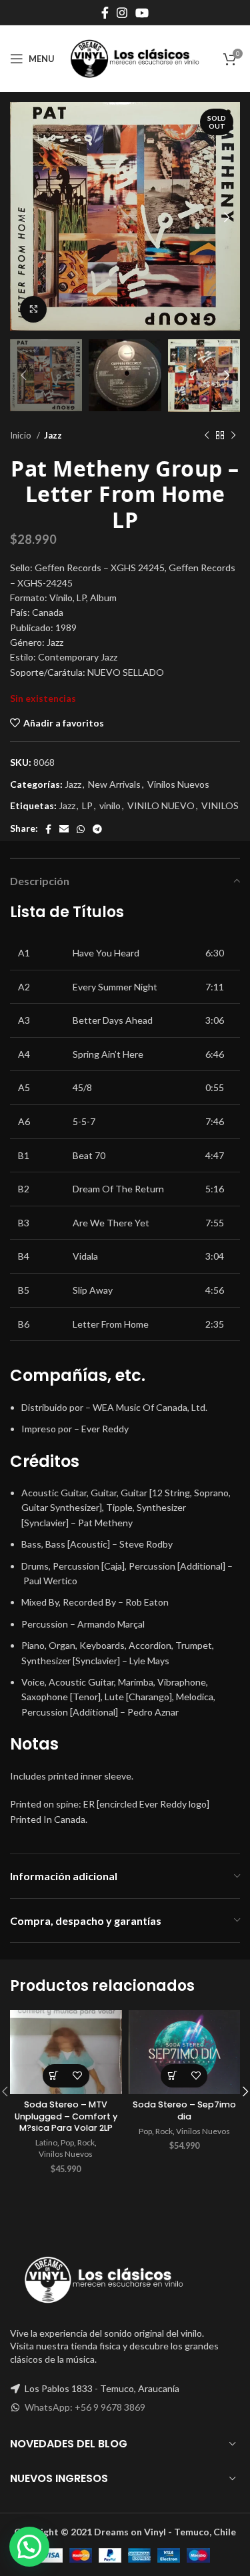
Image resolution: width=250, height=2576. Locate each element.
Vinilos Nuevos (178, 784)
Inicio (22, 435)
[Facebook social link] (105, 13)
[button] (54, 2076)
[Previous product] (207, 435)
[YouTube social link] (142, 13)
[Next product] (233, 435)
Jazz (53, 435)
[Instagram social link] (122, 13)
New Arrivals (114, 784)
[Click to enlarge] (33, 309)
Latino (46, 2142)
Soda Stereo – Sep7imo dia (184, 2110)
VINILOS (220, 805)
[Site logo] (135, 58)
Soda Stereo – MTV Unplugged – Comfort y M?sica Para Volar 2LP (66, 2116)
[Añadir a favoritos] (78, 2076)
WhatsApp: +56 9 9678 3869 (85, 2407)
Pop (67, 2142)
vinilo (110, 805)
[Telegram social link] (97, 829)
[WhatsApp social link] (81, 829)
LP (87, 805)
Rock (86, 2142)
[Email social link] (64, 829)
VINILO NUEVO (161, 805)
